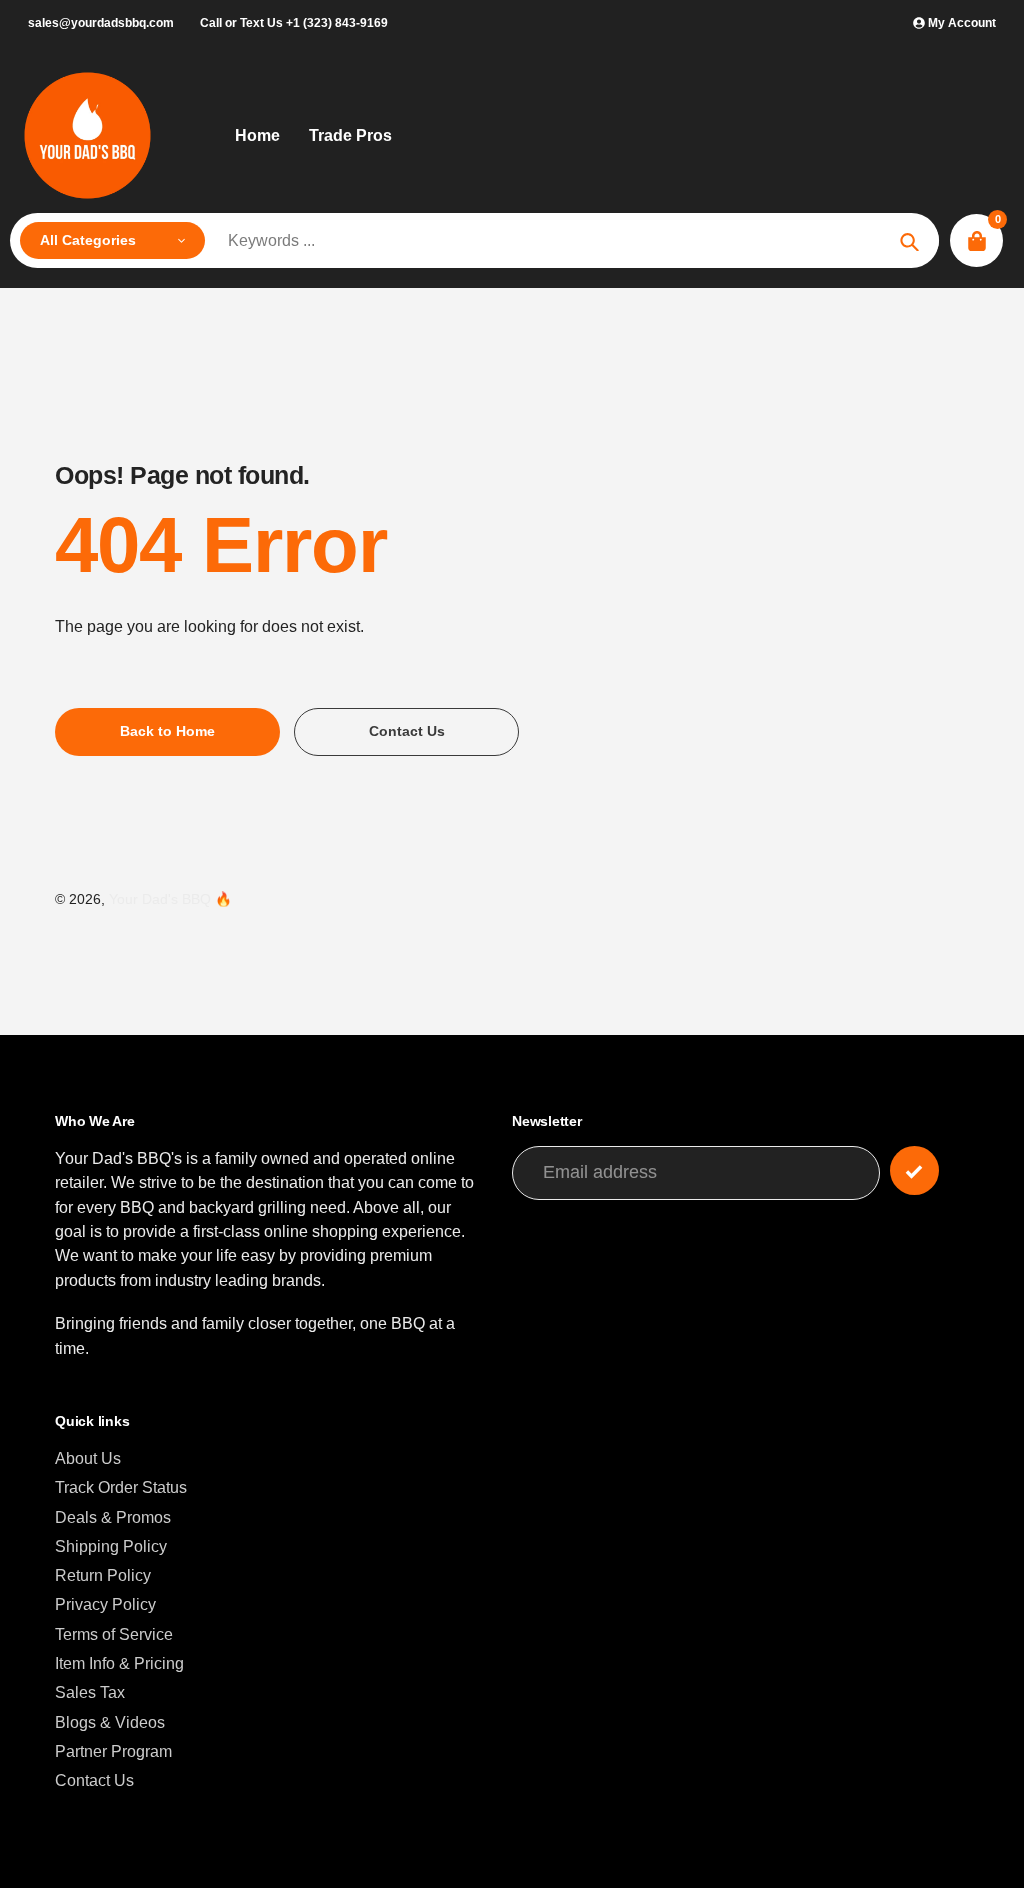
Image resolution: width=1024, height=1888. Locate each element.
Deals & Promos (113, 1517)
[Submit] (914, 1170)
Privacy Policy (105, 1604)
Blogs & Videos (110, 1722)
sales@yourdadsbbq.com (101, 23)
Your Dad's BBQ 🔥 (170, 899)
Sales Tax (90, 1692)
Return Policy (103, 1575)
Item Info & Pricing (119, 1663)
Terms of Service (114, 1634)
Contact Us (94, 1780)
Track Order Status (121, 1487)
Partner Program (113, 1751)
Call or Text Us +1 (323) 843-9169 (294, 23)
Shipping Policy (111, 1546)
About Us (88, 1458)
